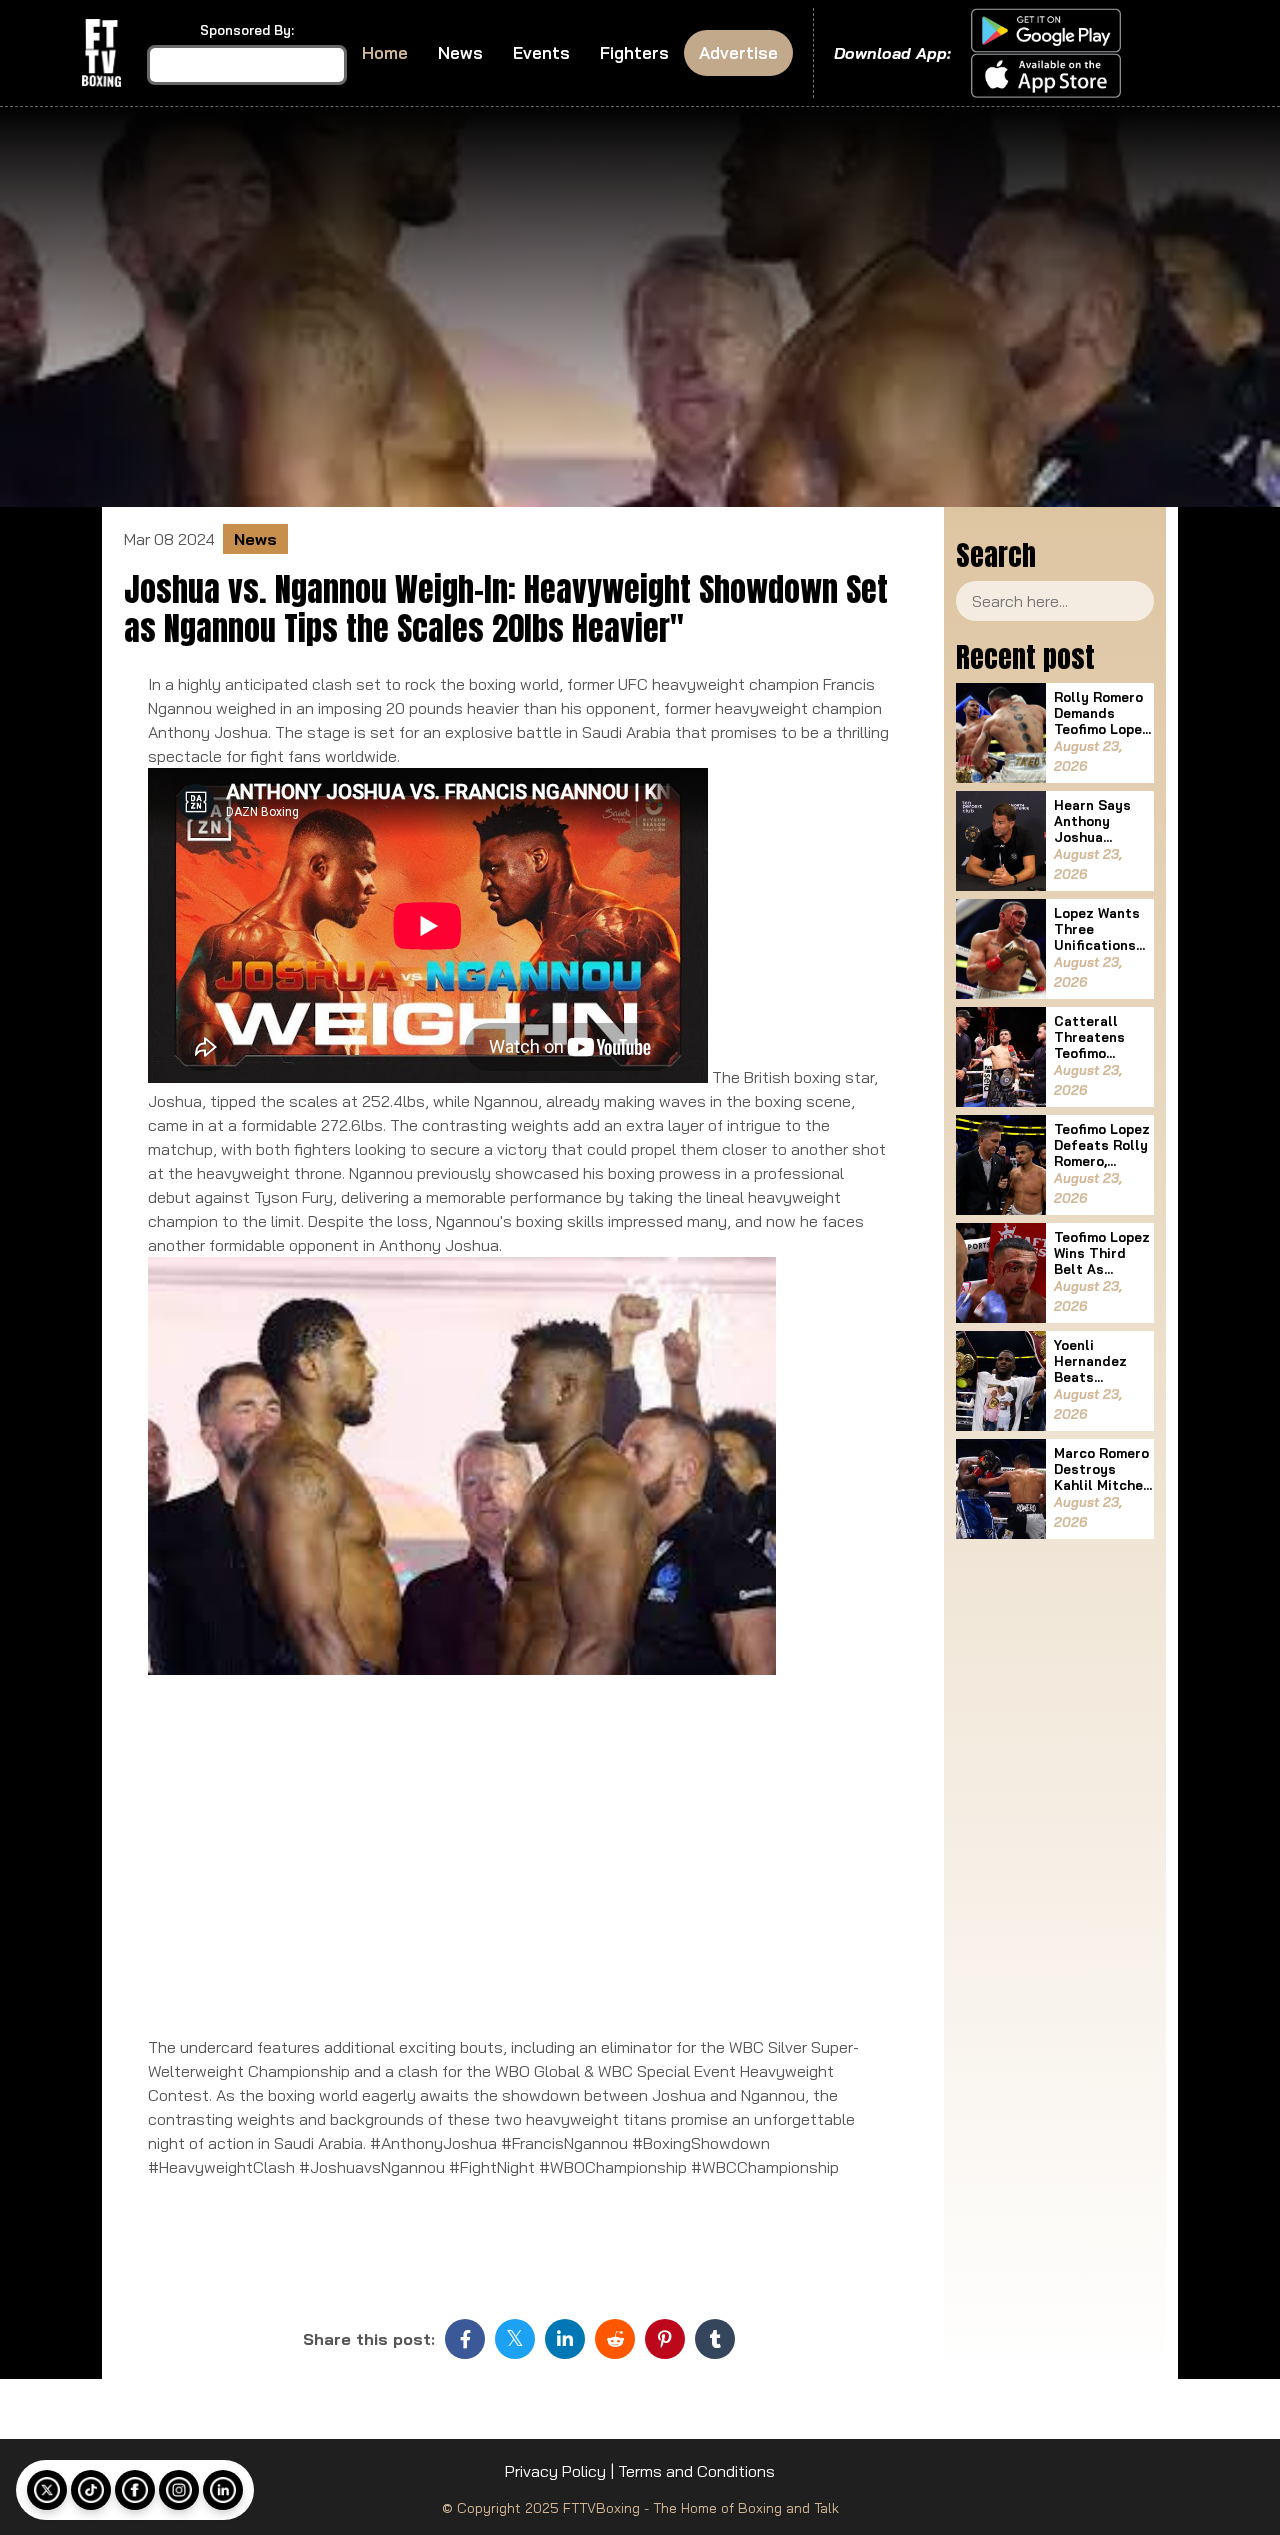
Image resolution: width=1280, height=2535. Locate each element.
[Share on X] (515, 2339)
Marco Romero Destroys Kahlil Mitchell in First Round (1103, 1469)
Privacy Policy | (559, 2471)
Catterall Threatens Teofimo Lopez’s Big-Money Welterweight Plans (1099, 1037)
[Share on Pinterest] (665, 2339)
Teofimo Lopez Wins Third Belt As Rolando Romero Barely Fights (1103, 1253)
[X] (47, 2490)
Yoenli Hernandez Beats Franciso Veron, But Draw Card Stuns (1090, 1361)
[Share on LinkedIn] (565, 2339)
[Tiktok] (91, 2490)
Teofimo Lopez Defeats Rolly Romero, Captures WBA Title (1102, 1145)
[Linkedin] (223, 2490)
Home (385, 52)
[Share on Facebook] (465, 2339)
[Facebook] (135, 2490)
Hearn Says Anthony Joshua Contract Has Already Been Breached (1100, 821)
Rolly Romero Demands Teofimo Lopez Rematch (1102, 713)
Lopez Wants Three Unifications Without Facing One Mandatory (1097, 929)
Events (541, 52)
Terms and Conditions (696, 2471)
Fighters (634, 52)
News (460, 52)
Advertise (738, 52)
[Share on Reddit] (615, 2339)
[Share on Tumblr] (715, 2339)
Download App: (892, 53)
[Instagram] (179, 2490)
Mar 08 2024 (169, 539)
